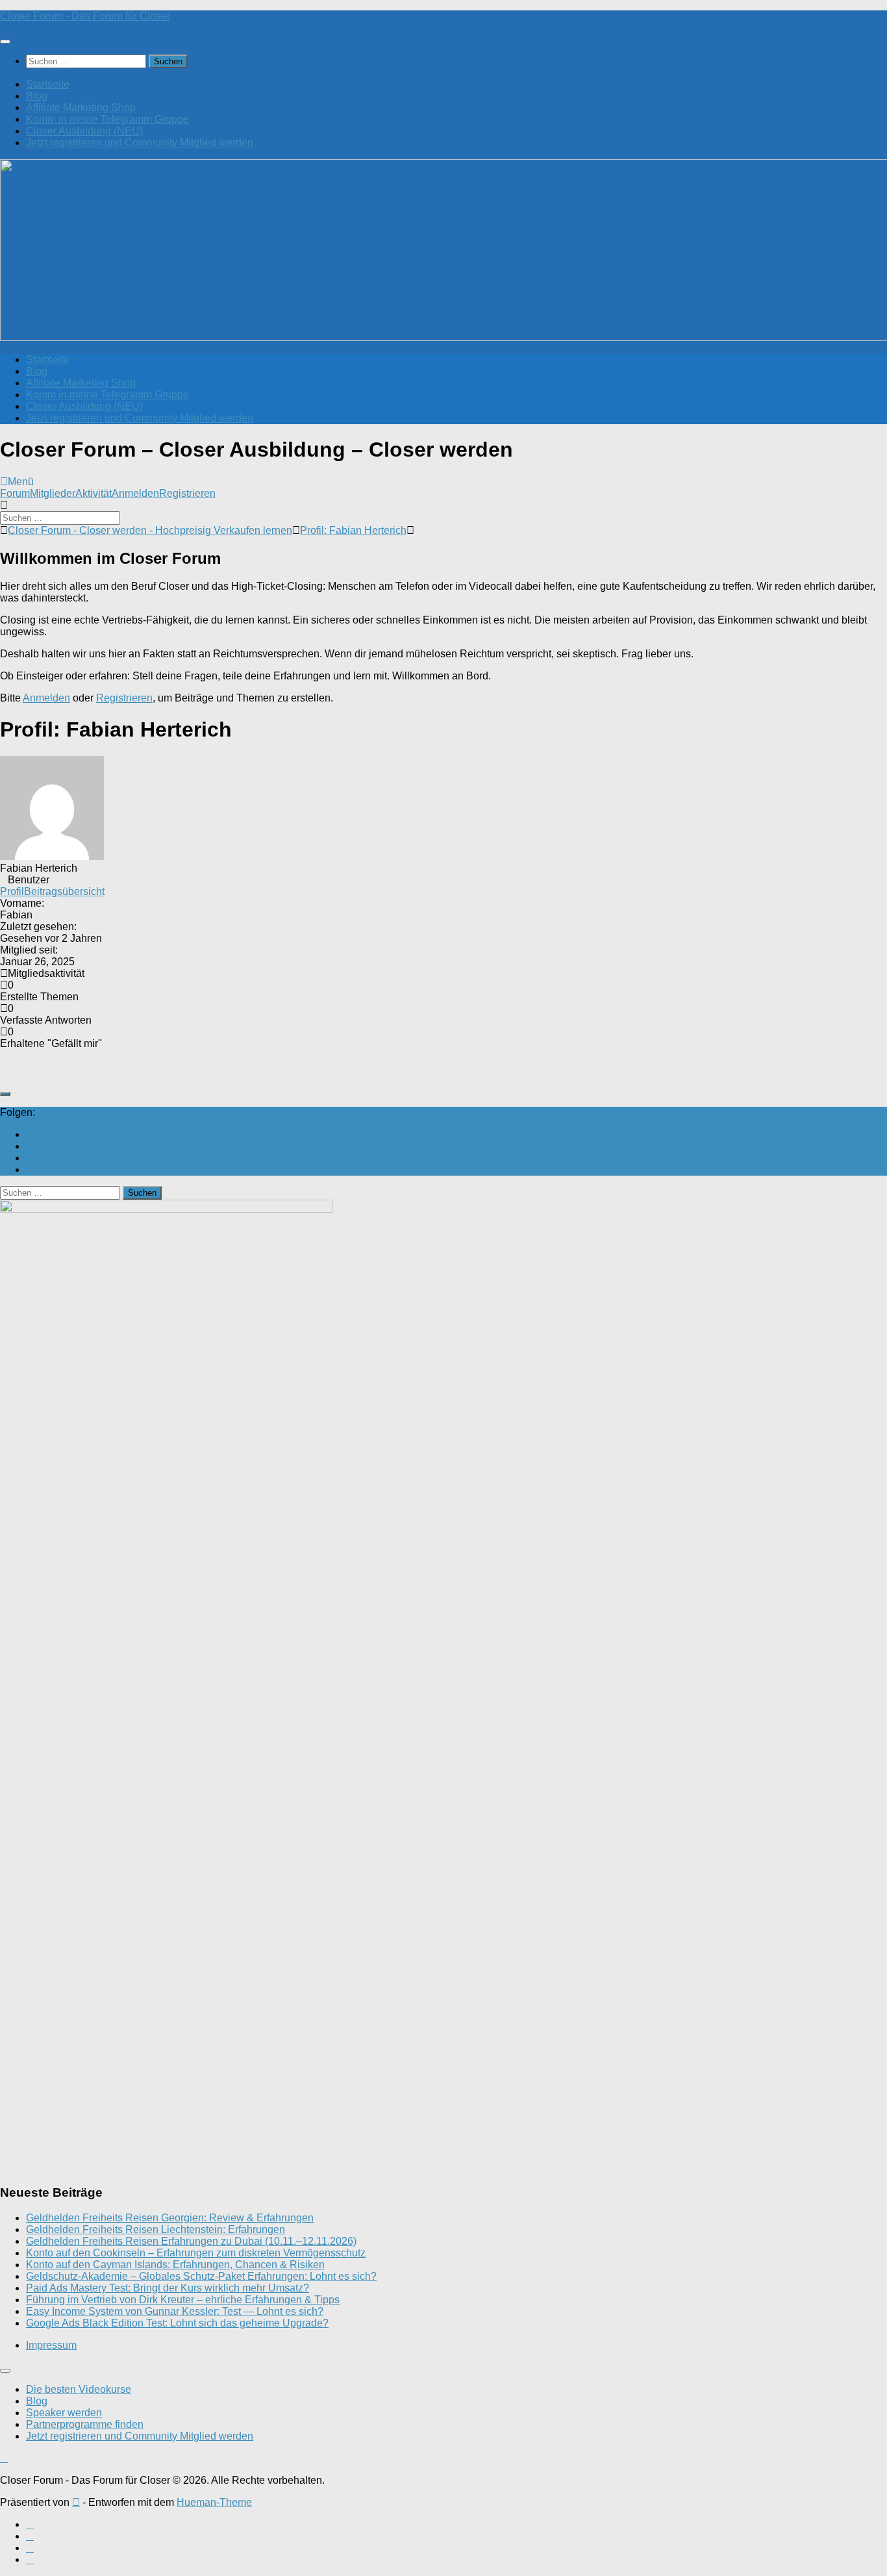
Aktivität (94, 493)
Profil (12, 891)
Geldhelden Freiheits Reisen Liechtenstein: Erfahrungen (156, 2229)
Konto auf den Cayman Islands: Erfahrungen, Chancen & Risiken (175, 2265)
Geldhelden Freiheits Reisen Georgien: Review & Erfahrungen (170, 2218)
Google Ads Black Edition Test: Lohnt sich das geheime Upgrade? (177, 2323)
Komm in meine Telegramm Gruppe (107, 119)
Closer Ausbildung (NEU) (84, 131)
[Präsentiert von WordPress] (76, 2502)
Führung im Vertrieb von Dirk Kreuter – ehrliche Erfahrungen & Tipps (183, 2300)
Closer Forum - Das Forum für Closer (85, 16)
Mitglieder (53, 493)
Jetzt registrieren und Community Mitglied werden (140, 143)
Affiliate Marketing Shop (81, 107)
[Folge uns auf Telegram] (30, 1169)
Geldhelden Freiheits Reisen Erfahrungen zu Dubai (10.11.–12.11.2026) (191, 2241)
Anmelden (135, 493)
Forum (15, 493)
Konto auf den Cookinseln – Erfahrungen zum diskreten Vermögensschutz (196, 2253)
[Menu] (5, 42)
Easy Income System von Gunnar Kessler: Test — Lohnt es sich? (175, 2311)
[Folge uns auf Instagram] (30, 1158)
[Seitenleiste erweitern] (5, 1094)
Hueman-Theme (214, 2502)
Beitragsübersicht (64, 891)
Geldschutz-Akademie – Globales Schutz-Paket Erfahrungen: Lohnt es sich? (201, 2276)
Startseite (48, 84)
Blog (37, 96)
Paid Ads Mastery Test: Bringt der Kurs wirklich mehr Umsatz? (168, 2288)
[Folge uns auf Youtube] (30, 1134)
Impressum (51, 2345)
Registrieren (187, 493)
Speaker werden (64, 2413)
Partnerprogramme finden (85, 2424)
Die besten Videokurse (79, 2389)
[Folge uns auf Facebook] (30, 1146)
